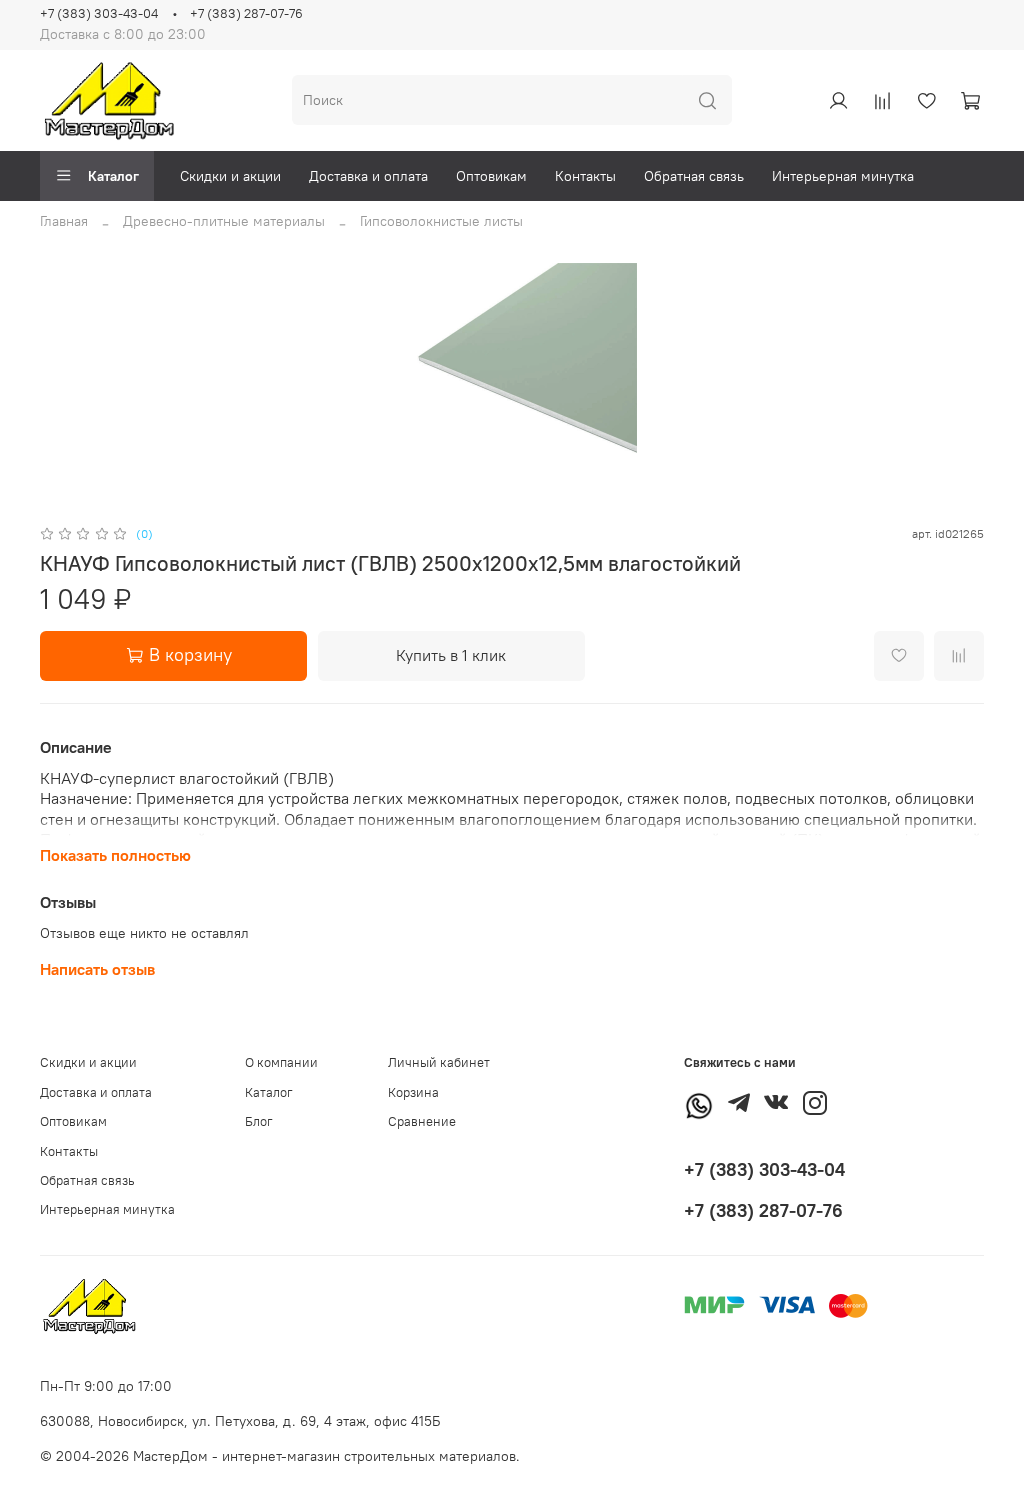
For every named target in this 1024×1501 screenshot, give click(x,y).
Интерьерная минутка (843, 176)
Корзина (413, 1092)
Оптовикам (491, 176)
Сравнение (422, 1121)
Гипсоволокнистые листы (441, 221)
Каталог (113, 176)
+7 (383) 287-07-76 (246, 13)
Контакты (585, 176)
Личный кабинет (439, 1062)
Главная (64, 221)
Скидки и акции (230, 176)
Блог (259, 1121)
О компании (281, 1062)
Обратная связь (694, 176)
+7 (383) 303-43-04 (99, 13)
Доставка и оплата (368, 176)
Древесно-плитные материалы (224, 221)
